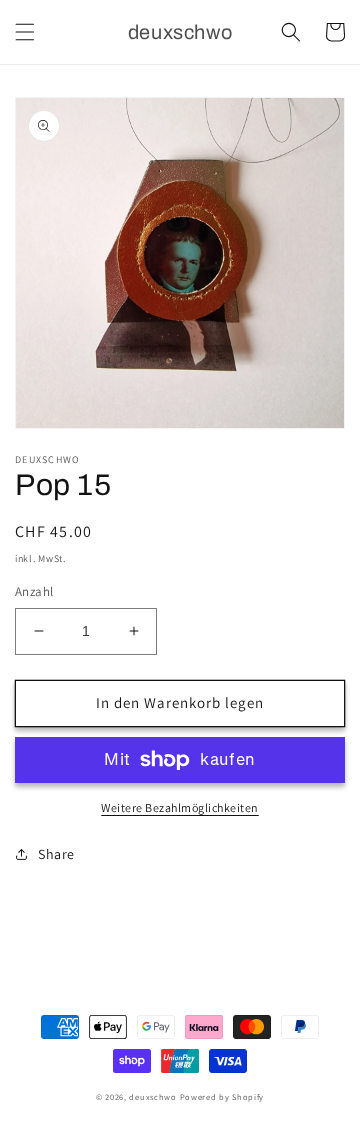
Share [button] (56, 854)
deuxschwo (152, 1096)
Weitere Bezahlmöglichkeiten (180, 807)
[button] (25, 32)
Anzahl (34, 591)
